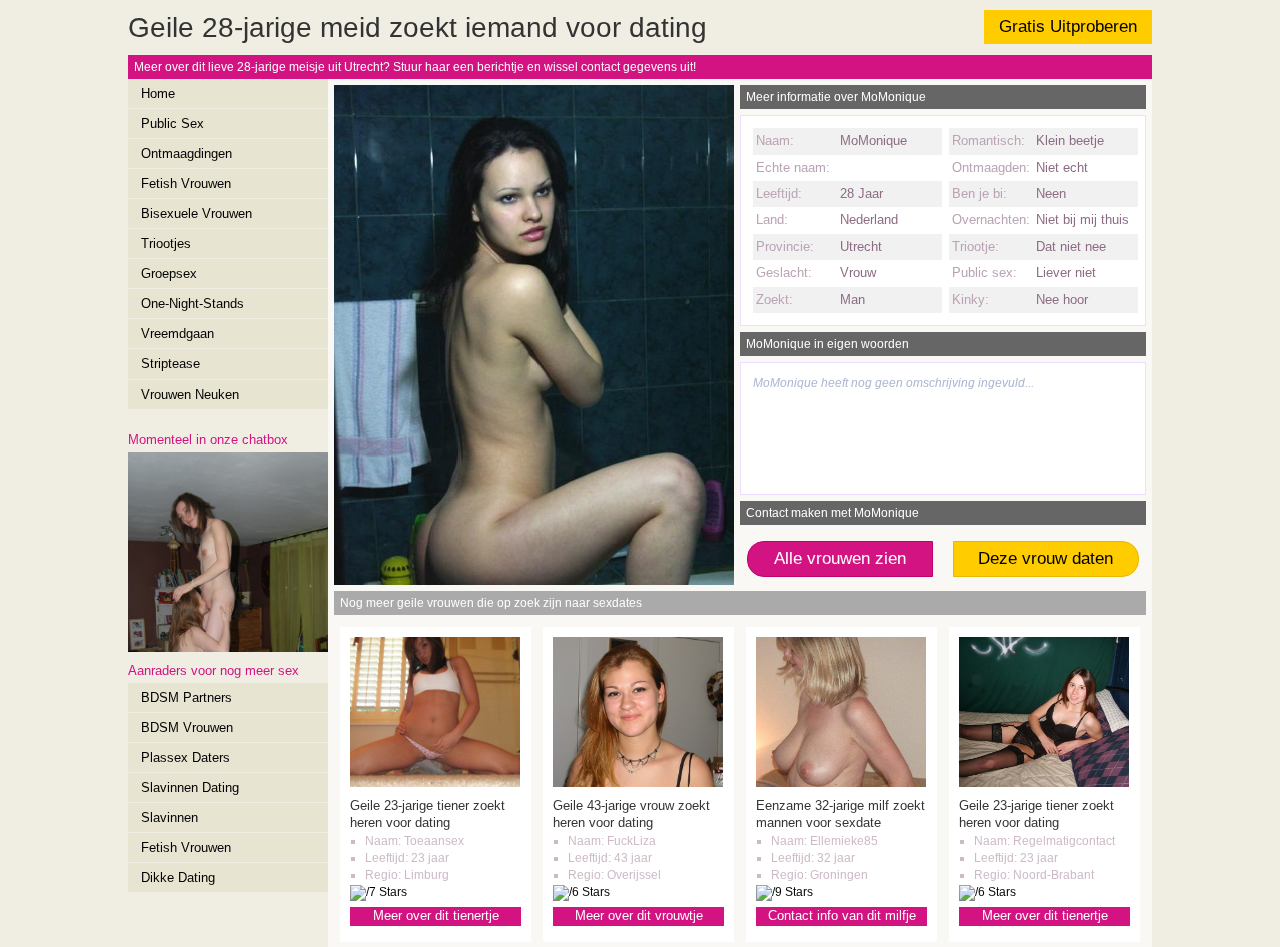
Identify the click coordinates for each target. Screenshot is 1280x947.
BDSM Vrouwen (187, 727)
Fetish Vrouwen (186, 183)
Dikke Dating (178, 877)
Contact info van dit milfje (842, 915)
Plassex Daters (185, 757)
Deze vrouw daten (1045, 558)
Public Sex (172, 123)
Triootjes (166, 243)
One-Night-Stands (192, 303)
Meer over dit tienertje (436, 915)
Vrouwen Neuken (190, 394)
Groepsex (169, 273)
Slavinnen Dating (190, 787)
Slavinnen (169, 817)
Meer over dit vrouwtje (639, 915)
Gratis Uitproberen (1068, 26)
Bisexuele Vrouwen (196, 213)
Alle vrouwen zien (840, 558)
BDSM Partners (186, 697)
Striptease (170, 363)
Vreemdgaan (177, 333)
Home (158, 93)
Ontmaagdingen (186, 153)
